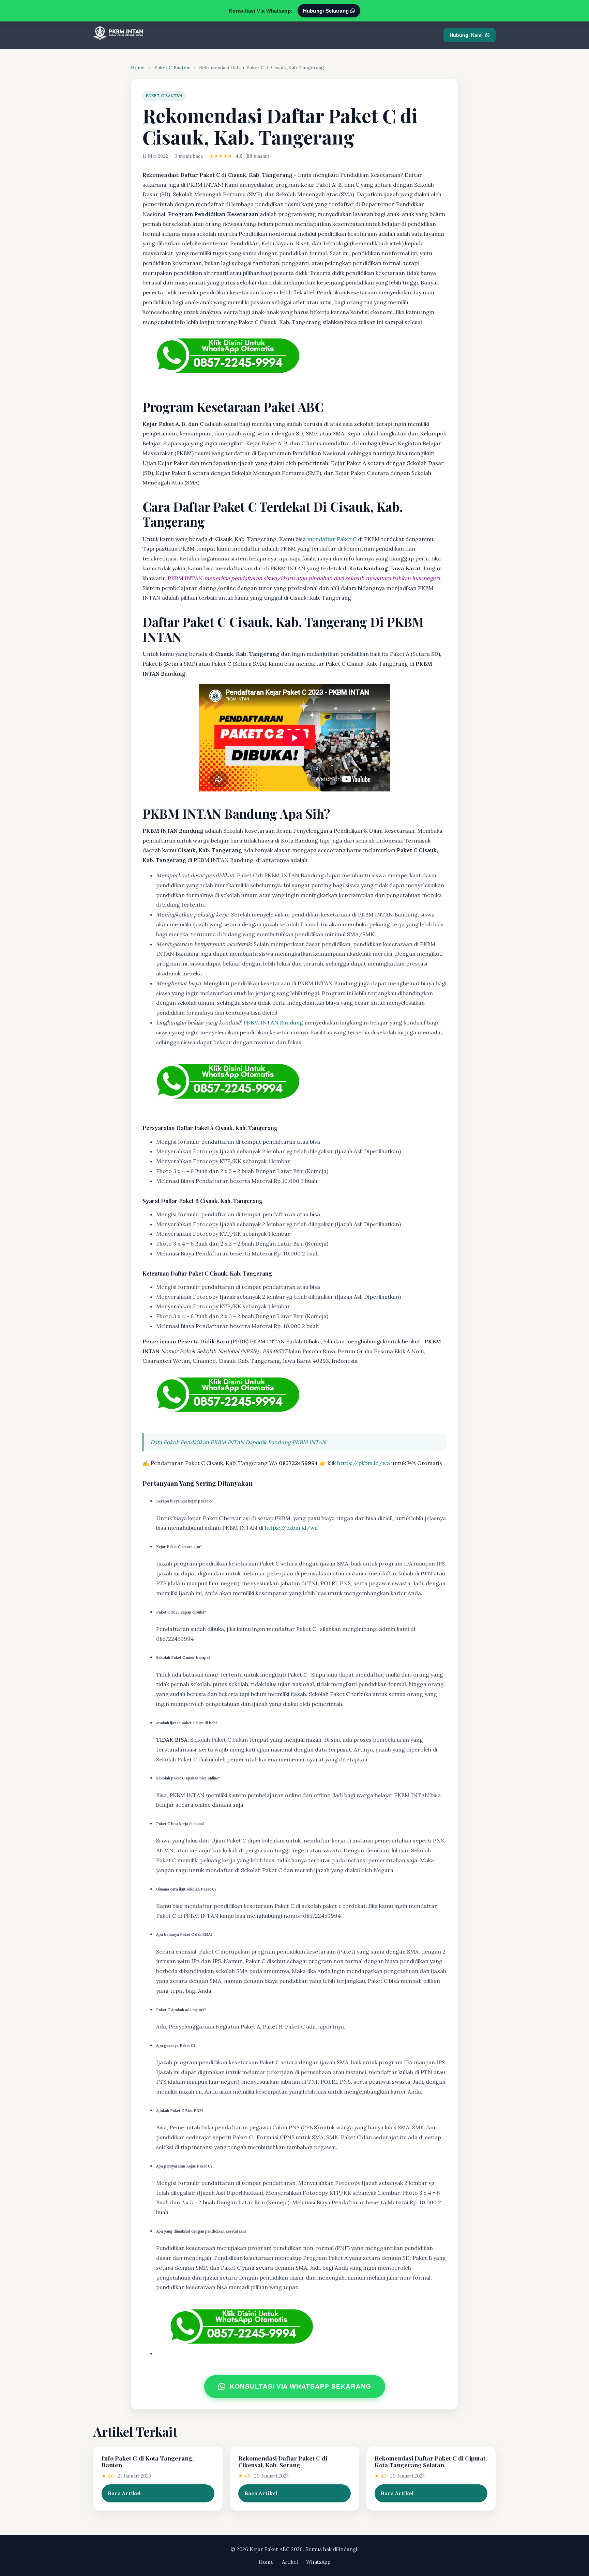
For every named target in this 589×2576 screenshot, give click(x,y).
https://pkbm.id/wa (364, 1463)
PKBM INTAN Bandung (273, 1022)
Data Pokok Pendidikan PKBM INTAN (197, 1442)
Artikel (290, 2562)
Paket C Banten (172, 67)
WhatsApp (318, 2562)
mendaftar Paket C (332, 539)
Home (138, 67)
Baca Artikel (124, 2493)
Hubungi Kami (466, 35)
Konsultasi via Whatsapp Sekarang (300, 2387)
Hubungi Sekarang (327, 11)
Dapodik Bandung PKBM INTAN (286, 1442)
